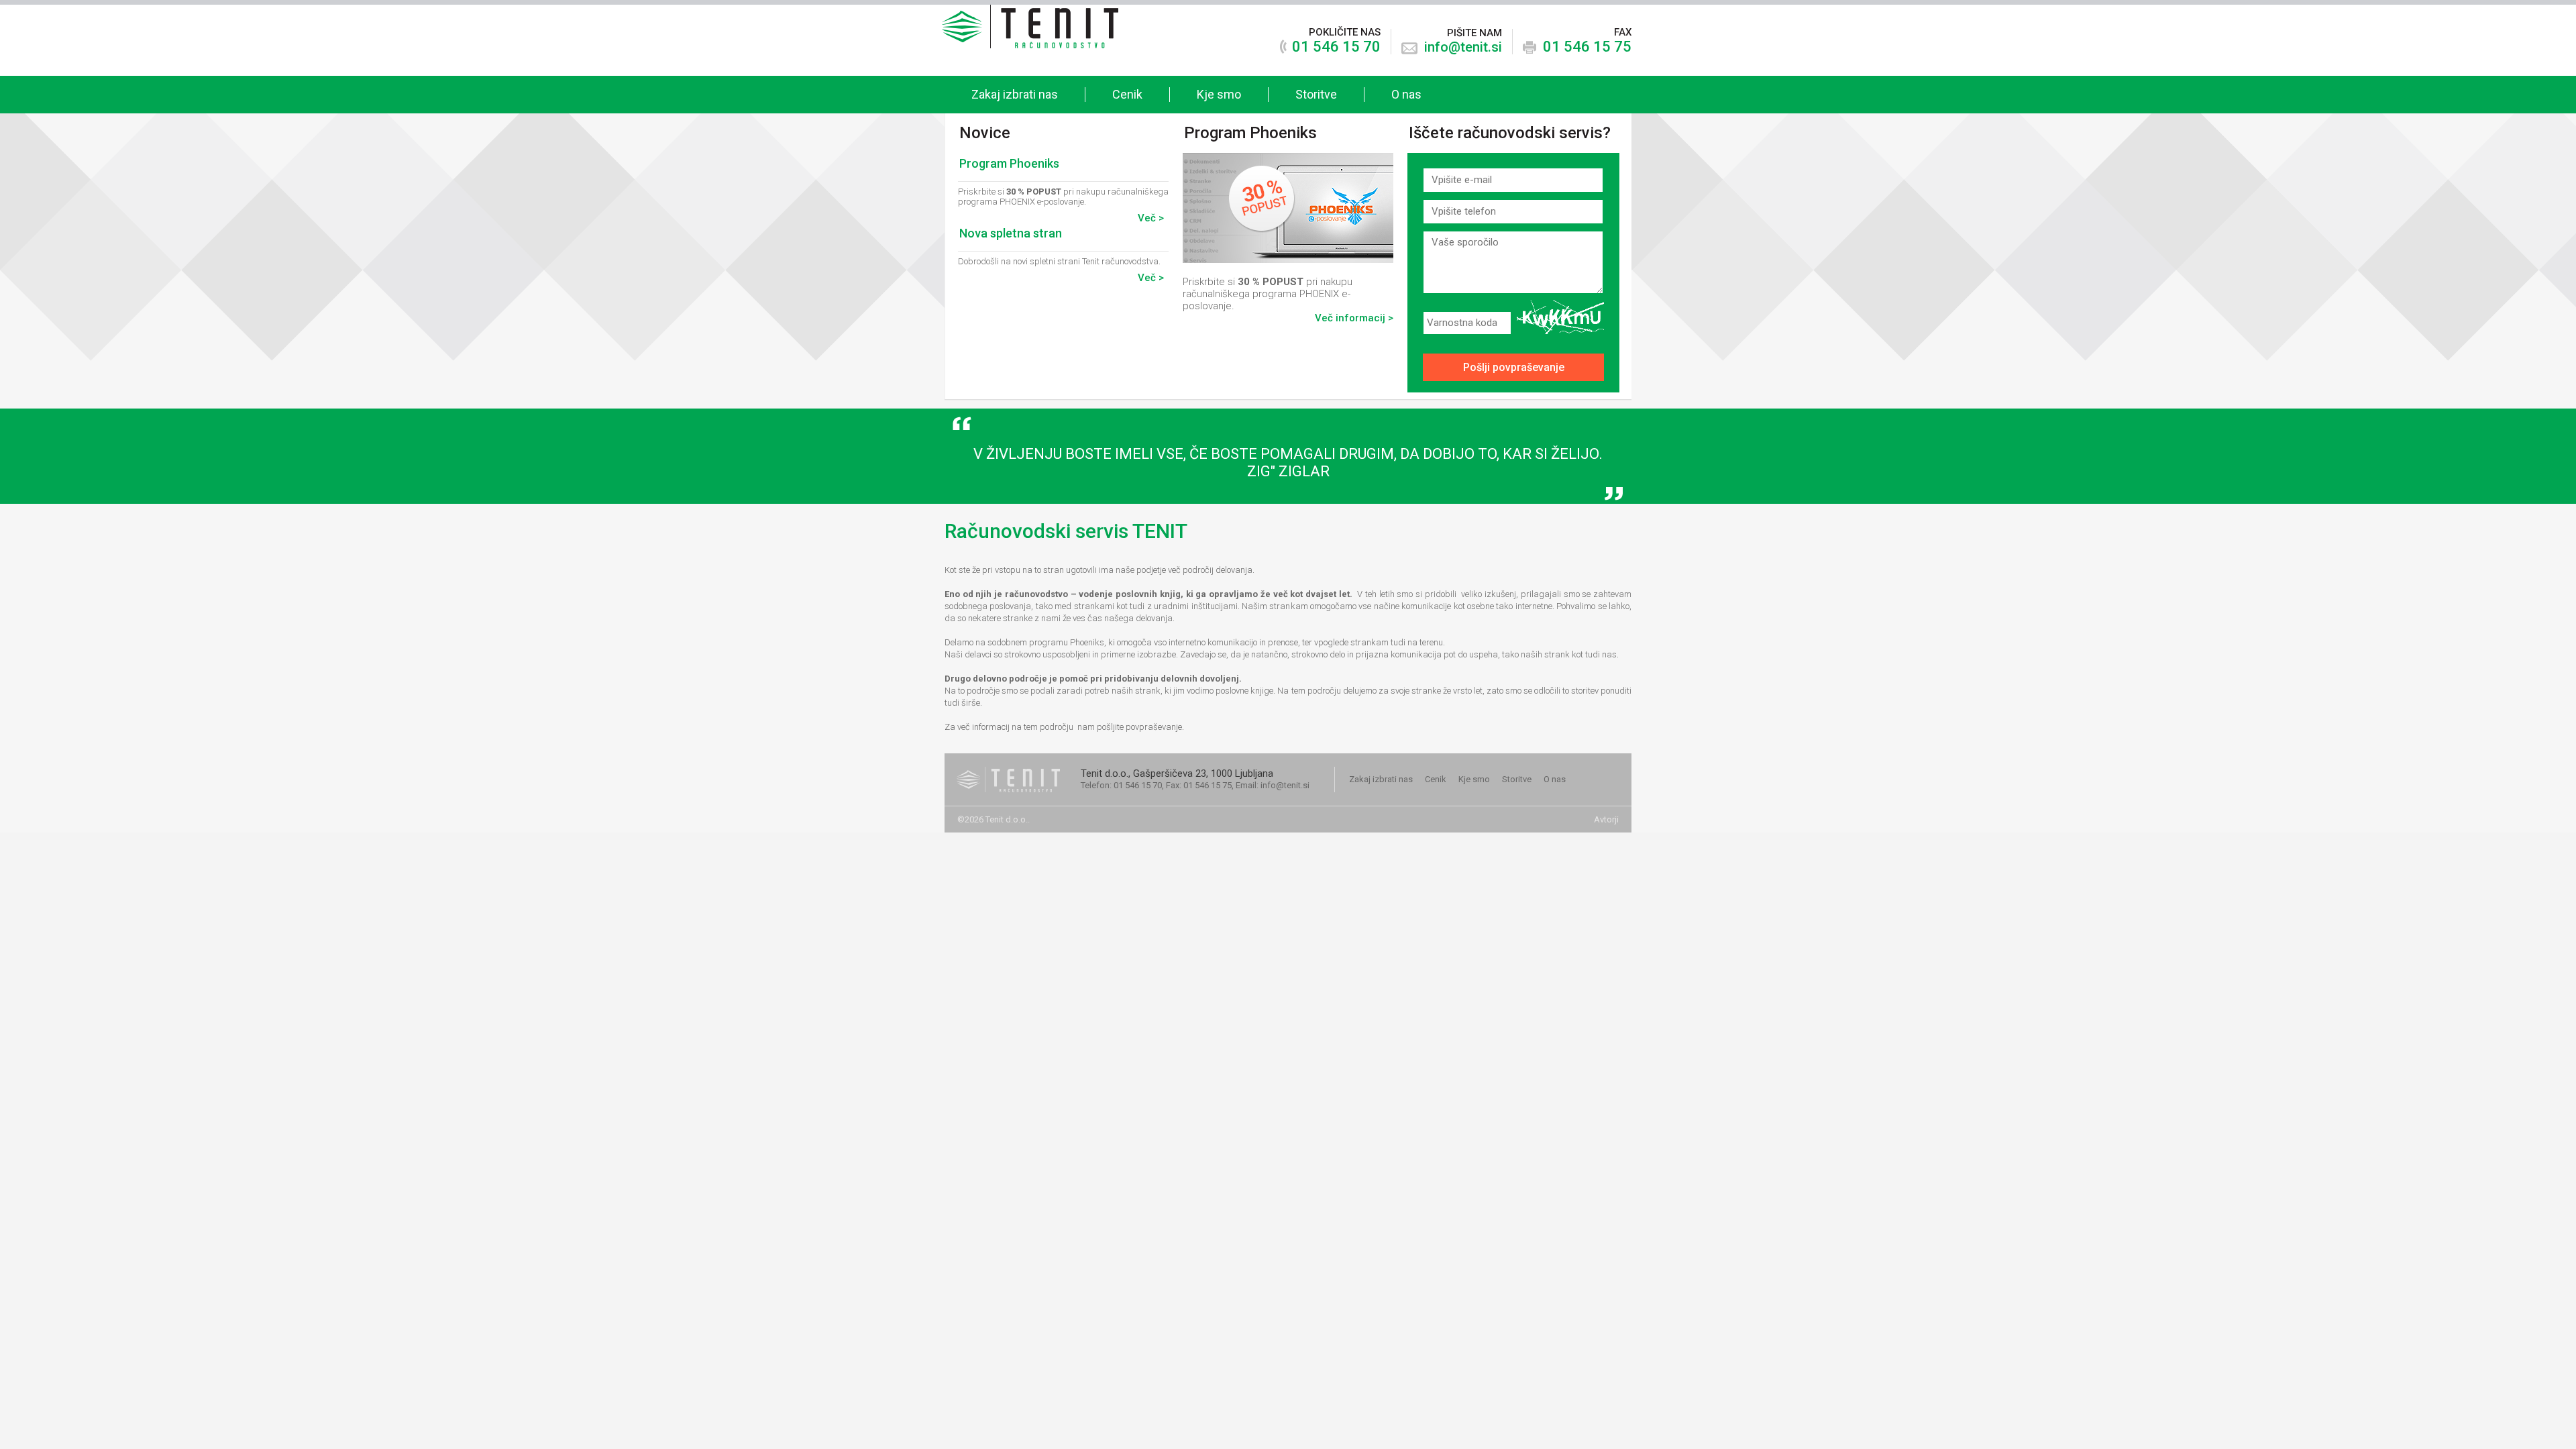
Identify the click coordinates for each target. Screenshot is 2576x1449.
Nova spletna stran (1011, 233)
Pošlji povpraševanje (1514, 367)
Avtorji (1606, 819)
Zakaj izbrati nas (1015, 94)
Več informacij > (1354, 318)
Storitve (1316, 94)
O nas (1406, 94)
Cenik (1127, 94)
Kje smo (1219, 94)
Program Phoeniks (1009, 163)
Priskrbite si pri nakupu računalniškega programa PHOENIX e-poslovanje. (1288, 224)
